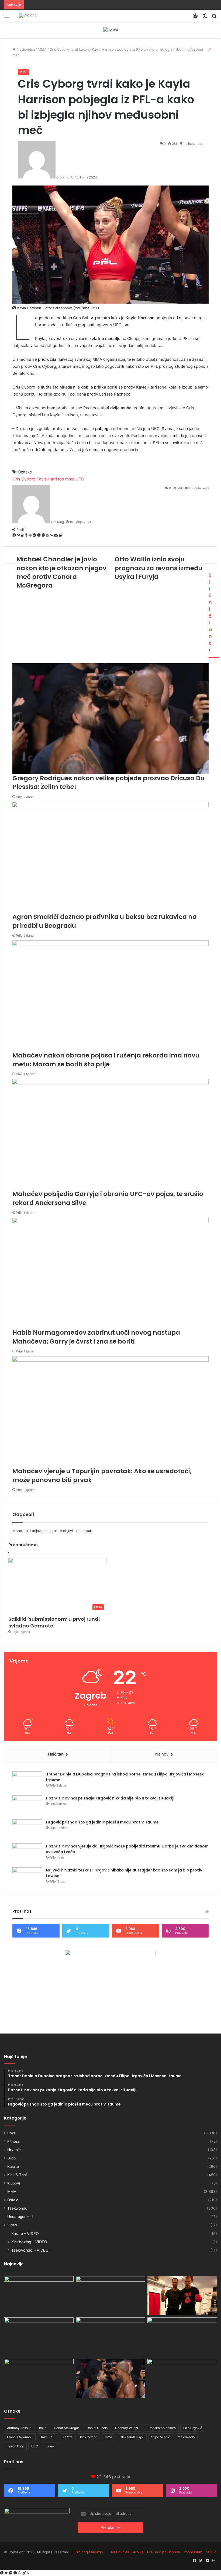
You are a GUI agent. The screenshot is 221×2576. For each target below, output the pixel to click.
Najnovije (164, 1754)
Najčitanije (58, 1754)
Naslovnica (120, 2552)
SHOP (211, 2552)
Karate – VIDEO (25, 2233)
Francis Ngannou (20, 2437)
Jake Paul (48, 2437)
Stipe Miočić (161, 2437)
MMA (23, 72)
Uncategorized (20, 2217)
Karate (13, 2166)
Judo (11, 2158)
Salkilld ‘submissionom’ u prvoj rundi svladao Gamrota (54, 1622)
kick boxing (89, 2437)
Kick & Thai (17, 2175)
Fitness (13, 2141)
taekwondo (186, 2437)
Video (12, 2225)
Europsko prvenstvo (161, 2428)
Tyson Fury (15, 2446)
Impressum (193, 2552)
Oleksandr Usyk (132, 2437)
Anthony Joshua (19, 2428)
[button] (57, 1585)
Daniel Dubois (97, 2428)
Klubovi (14, 2183)
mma (108, 2437)
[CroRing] (28, 16)
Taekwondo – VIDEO (30, 2250)
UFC (35, 2446)
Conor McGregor (66, 2428)
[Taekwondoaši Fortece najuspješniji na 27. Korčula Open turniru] (39, 2337)
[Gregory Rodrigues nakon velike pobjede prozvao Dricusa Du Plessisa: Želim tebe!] (110, 2379)
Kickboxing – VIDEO (29, 2242)
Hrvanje (14, 2150)
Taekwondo (17, 2208)
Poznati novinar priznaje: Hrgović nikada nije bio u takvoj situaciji (110, 1798)
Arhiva (138, 2552)
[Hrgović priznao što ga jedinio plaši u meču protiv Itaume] (27, 1830)
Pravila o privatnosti (164, 2552)
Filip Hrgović (193, 2428)
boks (43, 2428)
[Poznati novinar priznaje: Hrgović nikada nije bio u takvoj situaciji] (27, 1806)
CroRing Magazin (89, 2552)
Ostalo (13, 2200)
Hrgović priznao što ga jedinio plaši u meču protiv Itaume (102, 1822)
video (50, 2446)
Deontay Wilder (127, 2428)
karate (68, 2437)
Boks (11, 2133)
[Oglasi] (110, 30)
